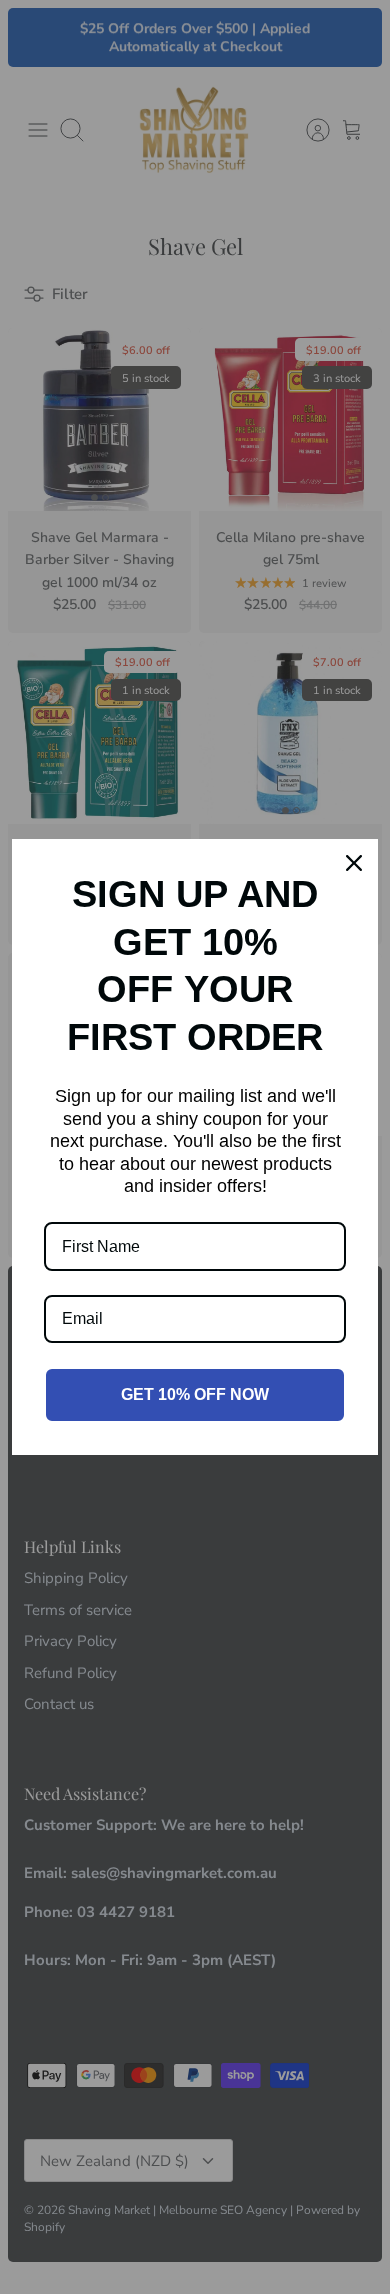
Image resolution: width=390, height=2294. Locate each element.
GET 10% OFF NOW (195, 1394)
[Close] (354, 863)
